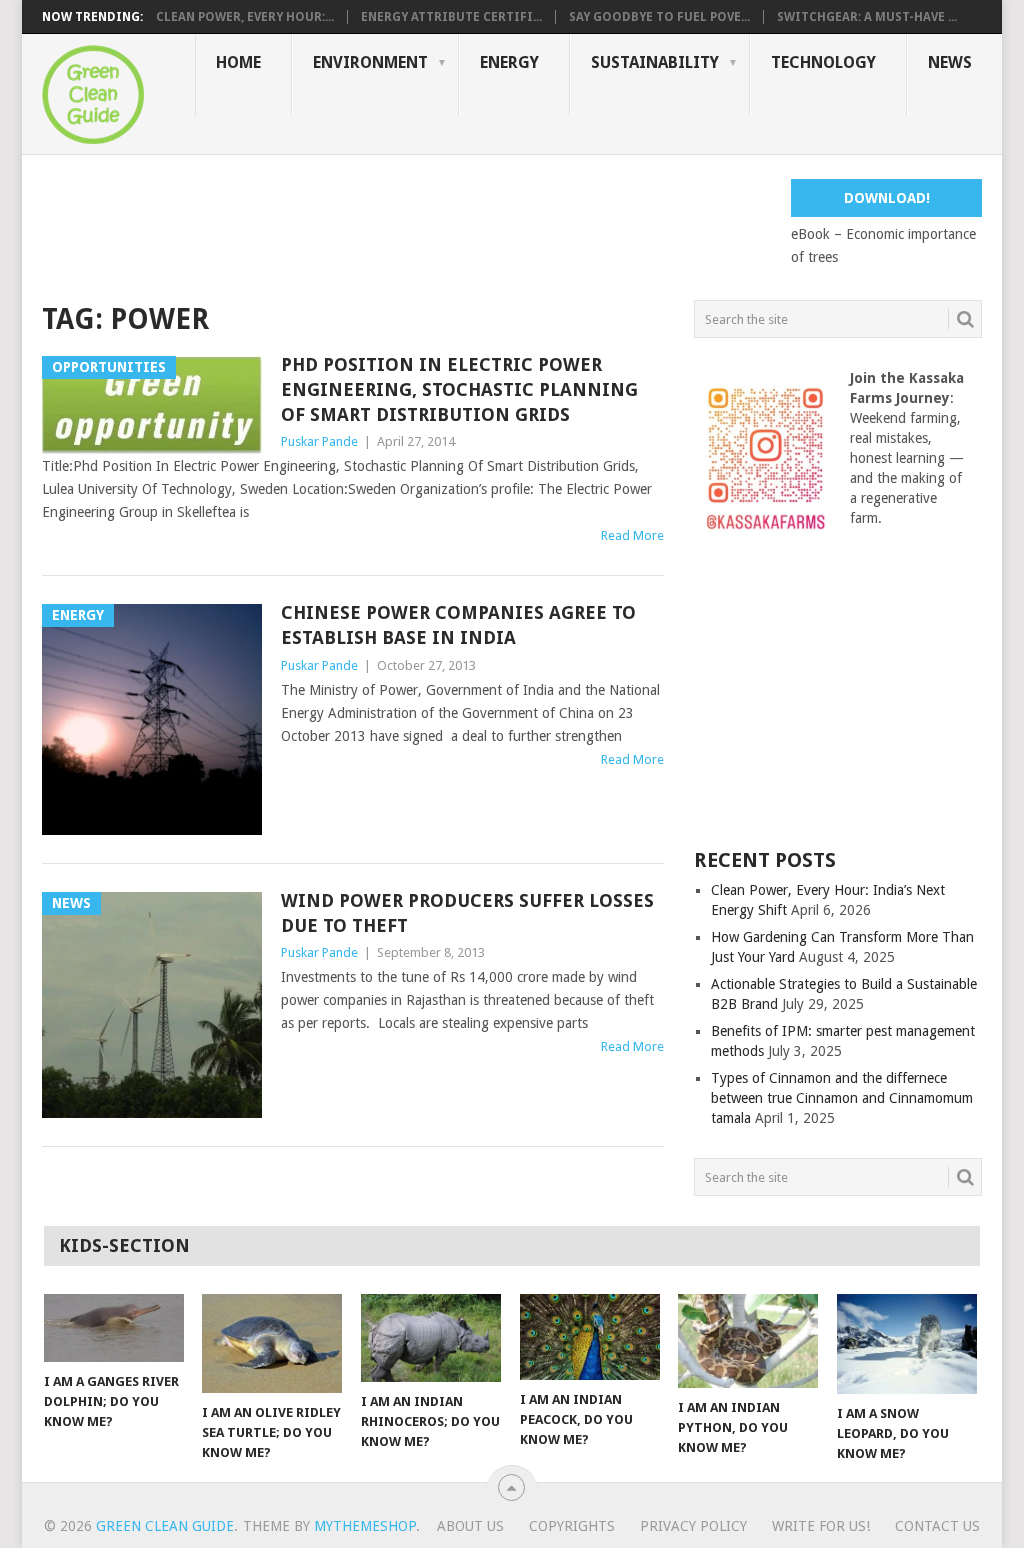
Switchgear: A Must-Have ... (867, 17)
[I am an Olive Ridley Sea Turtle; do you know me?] (272, 1343)
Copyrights (572, 1526)
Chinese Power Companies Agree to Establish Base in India (458, 625)
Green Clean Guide (165, 1526)
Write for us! (821, 1526)
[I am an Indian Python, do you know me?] (748, 1341)
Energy (509, 62)
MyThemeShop (365, 1526)
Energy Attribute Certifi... (451, 17)
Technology (823, 62)
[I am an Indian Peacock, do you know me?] (590, 1337)
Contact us (937, 1526)
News (950, 62)
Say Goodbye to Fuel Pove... (659, 17)
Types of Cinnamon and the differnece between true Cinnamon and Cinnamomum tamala (842, 1098)
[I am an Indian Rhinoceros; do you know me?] (431, 1338)
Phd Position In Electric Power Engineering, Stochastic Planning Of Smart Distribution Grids (459, 389)
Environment (370, 62)
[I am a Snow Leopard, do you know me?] (907, 1344)
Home (238, 62)
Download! (887, 198)
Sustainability (655, 62)
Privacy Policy (693, 1526)
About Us (470, 1526)
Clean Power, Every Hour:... (245, 17)
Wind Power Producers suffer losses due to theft (467, 913)
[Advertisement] (406, 224)
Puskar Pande (319, 441)
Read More (632, 535)
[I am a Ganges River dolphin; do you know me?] (114, 1328)
